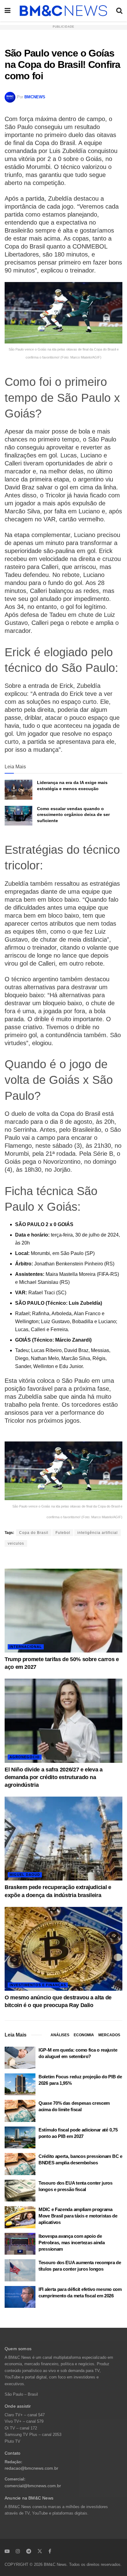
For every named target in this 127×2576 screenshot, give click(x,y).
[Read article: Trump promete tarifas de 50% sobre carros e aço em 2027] (63, 1611)
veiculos (16, 1543)
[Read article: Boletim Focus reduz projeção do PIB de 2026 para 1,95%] (20, 2084)
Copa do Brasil (34, 1533)
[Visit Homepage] (63, 11)
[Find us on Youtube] (7, 2551)
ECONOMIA (84, 2035)
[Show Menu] (8, 11)
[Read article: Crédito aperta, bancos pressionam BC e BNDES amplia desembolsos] (20, 2164)
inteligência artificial (98, 1533)
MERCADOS (109, 2035)
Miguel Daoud (25, 1875)
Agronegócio (25, 1757)
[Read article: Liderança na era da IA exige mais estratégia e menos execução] (18, 790)
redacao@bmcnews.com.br (31, 2468)
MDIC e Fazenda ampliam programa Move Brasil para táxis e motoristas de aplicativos (78, 2216)
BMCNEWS (35, 97)
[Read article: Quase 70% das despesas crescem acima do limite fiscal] (20, 2111)
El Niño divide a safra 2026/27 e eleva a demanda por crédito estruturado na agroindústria (54, 1777)
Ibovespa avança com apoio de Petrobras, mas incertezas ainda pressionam (72, 2243)
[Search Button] (119, 11)
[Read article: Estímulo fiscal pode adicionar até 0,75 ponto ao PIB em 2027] (20, 2138)
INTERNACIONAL (26, 1647)
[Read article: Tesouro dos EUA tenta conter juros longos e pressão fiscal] (20, 2191)
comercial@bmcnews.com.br (33, 2486)
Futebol (63, 1533)
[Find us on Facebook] (50, 2551)
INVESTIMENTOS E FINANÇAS (38, 1985)
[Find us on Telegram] (29, 2551)
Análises (60, 2035)
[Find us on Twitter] (40, 2551)
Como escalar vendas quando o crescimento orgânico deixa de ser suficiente (73, 815)
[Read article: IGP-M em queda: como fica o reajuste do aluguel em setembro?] (20, 2058)
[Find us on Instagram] (18, 2551)
